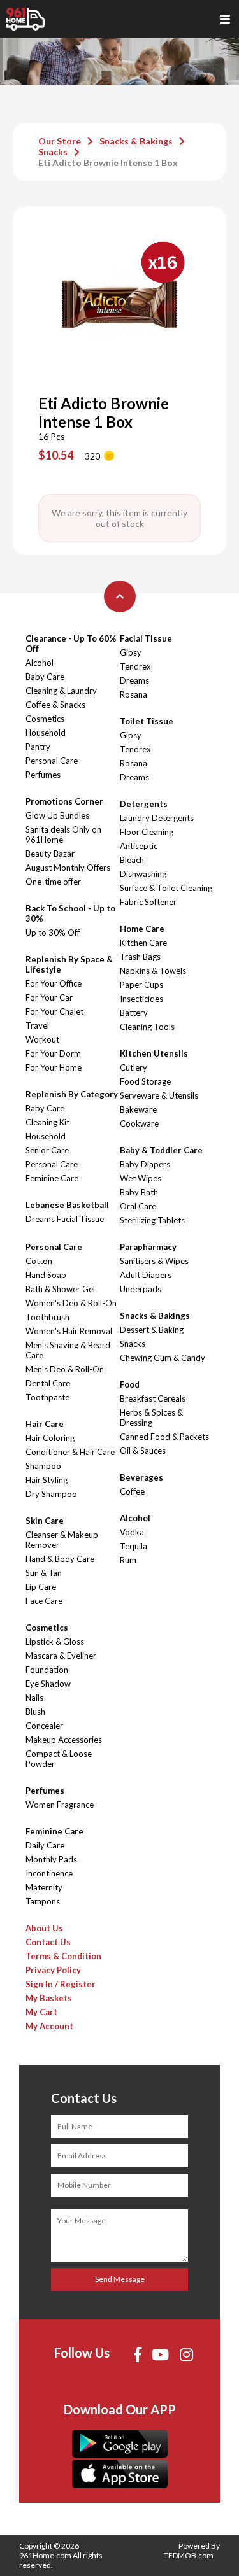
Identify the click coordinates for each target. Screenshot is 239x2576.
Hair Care (45, 1424)
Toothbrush (47, 1317)
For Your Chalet (54, 1011)
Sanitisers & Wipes (154, 1261)
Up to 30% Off (53, 933)
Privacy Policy (53, 1970)
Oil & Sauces (143, 1451)
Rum (128, 1560)
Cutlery (134, 1067)
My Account (49, 2026)
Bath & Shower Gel (60, 1289)
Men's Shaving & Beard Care (68, 1350)
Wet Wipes (141, 1178)
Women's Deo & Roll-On (71, 1303)
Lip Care (41, 1587)
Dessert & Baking (152, 1330)
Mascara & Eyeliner (61, 1656)
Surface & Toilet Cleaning (166, 888)
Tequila (134, 1546)
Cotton (39, 1261)
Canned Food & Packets (164, 1437)
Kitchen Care (143, 943)
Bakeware (138, 1109)
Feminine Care (52, 1178)
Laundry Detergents (157, 818)
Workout (42, 1039)
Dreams (134, 680)
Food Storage (145, 1081)
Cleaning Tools (147, 1027)
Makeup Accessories (64, 1740)
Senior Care (47, 1150)
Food (130, 1384)
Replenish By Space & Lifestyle (69, 964)
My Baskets (49, 1998)
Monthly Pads (51, 1859)
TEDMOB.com (189, 2555)
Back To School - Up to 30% (70, 913)
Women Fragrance (60, 1805)
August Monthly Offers (68, 868)
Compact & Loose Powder (59, 1759)
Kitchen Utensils (154, 1053)
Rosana (134, 694)
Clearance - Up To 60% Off (71, 644)
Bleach (132, 860)
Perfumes (43, 775)
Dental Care (48, 1383)
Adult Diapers (146, 1275)
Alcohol (40, 663)
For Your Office (54, 983)
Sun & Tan (44, 1573)
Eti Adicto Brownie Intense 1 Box (108, 163)
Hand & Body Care (60, 1559)
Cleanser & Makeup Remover (62, 1540)
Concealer (44, 1726)
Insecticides (141, 999)
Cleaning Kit (47, 1122)
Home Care (142, 929)
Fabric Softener (148, 902)
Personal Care (52, 761)
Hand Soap (46, 1275)
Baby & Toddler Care (161, 1150)
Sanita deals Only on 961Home (63, 834)
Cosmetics (45, 719)
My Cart (41, 2012)
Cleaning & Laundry (61, 691)
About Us (44, 1928)
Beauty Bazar (50, 854)
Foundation (47, 1670)
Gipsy (131, 652)
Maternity (44, 1887)
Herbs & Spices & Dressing (151, 1418)
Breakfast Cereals (153, 1398)
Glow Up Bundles (57, 815)
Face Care (44, 1601)
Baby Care (45, 677)
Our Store (60, 141)
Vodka (132, 1532)
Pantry (38, 747)
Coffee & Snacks (55, 705)
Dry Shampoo (51, 1494)
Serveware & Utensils (159, 1095)
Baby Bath (139, 1192)
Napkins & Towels (153, 971)
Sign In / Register (61, 1984)
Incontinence (49, 1873)
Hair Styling (47, 1480)
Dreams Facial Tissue (65, 1219)
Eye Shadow (48, 1684)
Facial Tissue (146, 638)
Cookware (139, 1123)
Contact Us (48, 1942)
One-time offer (53, 882)
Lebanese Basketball (67, 1205)
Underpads (141, 1289)
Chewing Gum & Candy (163, 1358)
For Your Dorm (53, 1053)
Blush (35, 1712)
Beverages (141, 1477)
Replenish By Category (72, 1094)
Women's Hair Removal (69, 1331)
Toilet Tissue (147, 721)
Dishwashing (143, 874)
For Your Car (49, 997)
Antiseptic (139, 846)
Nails (34, 1698)
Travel (37, 1025)
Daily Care (45, 1845)
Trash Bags (140, 957)
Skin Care (45, 1521)
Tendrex (135, 666)
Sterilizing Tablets (152, 1220)
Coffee (132, 1491)
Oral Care (138, 1206)
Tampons (43, 1901)
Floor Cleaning (147, 832)
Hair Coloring (50, 1438)
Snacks (53, 152)
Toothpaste (47, 1397)
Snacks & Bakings (136, 141)
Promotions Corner (64, 801)
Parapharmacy (148, 1247)
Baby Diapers (145, 1164)
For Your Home (54, 1067)
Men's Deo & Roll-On (65, 1369)
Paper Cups (141, 985)
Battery (134, 1013)
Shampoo (43, 1466)
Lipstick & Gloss (55, 1642)
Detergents (144, 804)
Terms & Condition (63, 1956)
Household (46, 733)
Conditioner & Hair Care (70, 1452)
